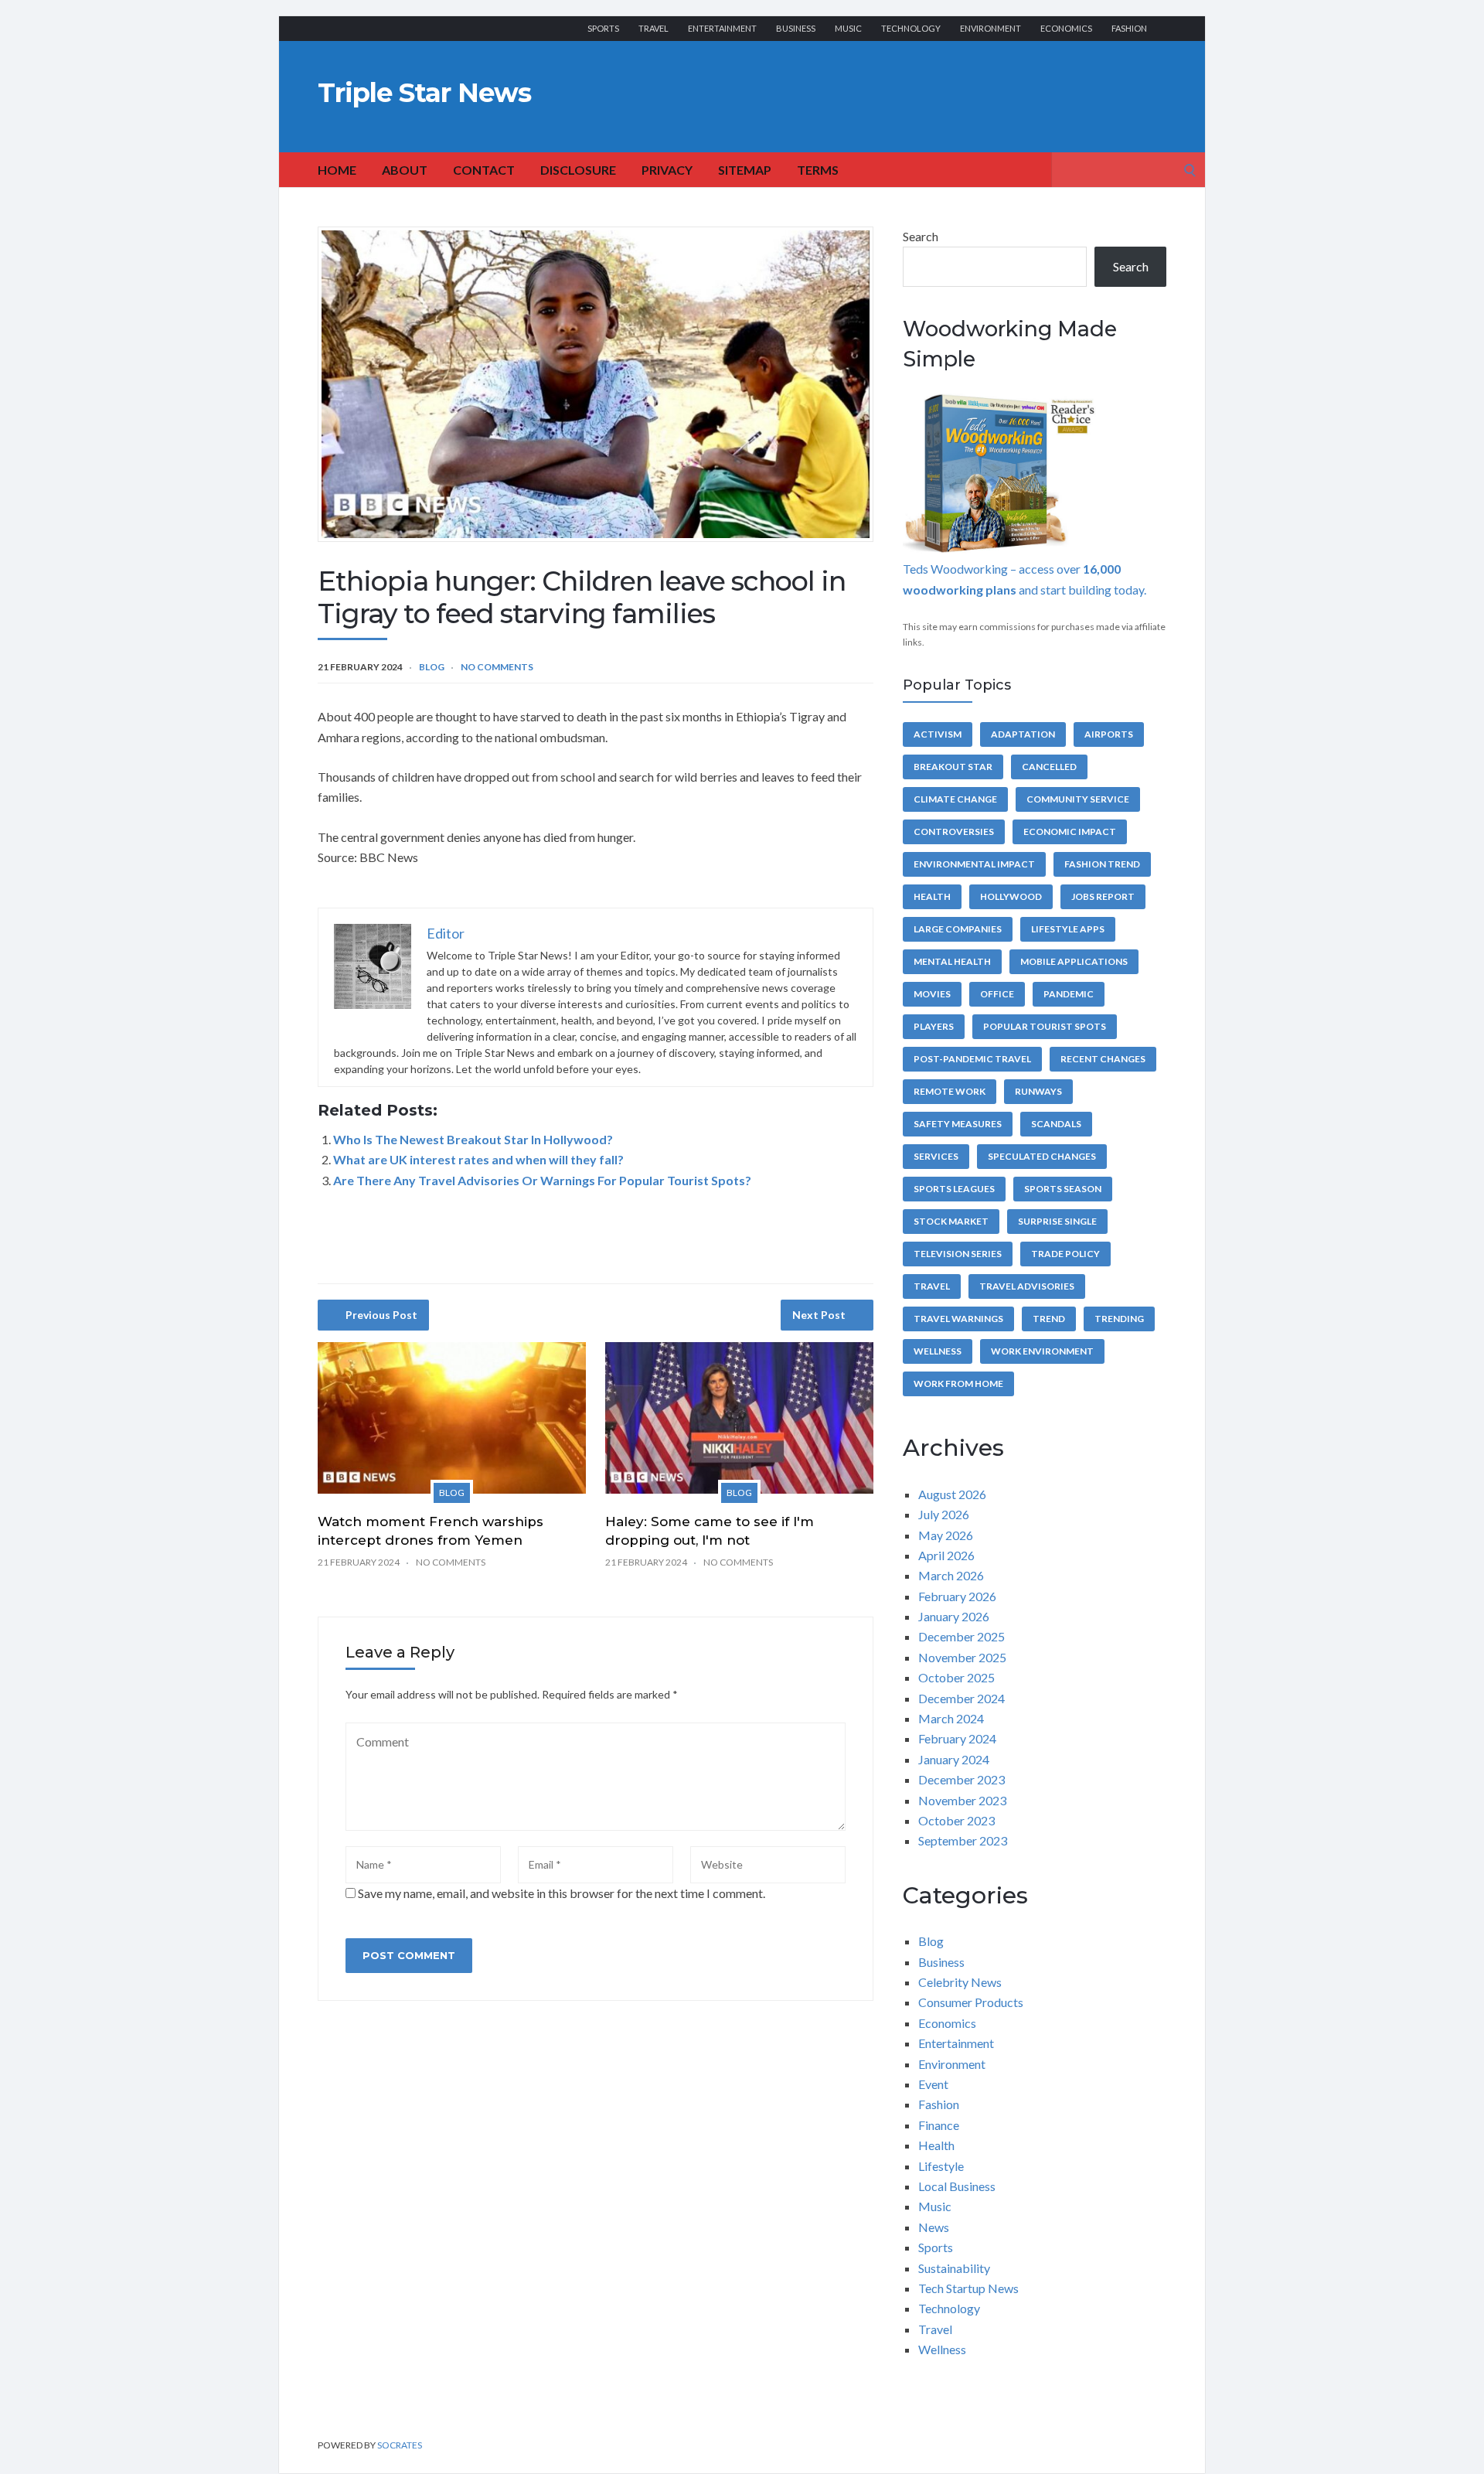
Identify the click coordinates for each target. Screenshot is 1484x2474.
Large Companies (958, 929)
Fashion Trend (1102, 864)
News (934, 2227)
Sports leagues (954, 1189)
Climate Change (955, 799)
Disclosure (578, 170)
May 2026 (946, 1535)
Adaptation (1023, 734)
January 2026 (954, 1616)
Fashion (1129, 28)
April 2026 (946, 1555)
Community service (1078, 799)
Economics (1066, 28)
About (405, 170)
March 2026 (951, 1575)
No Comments (497, 667)
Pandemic (1069, 994)
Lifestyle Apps (1068, 929)
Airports (1109, 734)
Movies (932, 994)
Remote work (950, 1091)
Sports (603, 28)
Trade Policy (1065, 1254)
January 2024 (954, 1759)
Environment (990, 28)
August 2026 (952, 1494)
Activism (938, 734)
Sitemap (745, 170)
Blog (432, 667)
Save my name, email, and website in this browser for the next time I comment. (562, 1893)
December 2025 (962, 1636)
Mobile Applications (1074, 961)
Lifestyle (941, 2166)
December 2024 (962, 1698)
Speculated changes (1042, 1156)
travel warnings (958, 1319)
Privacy (667, 170)
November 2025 (962, 1657)
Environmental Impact (974, 864)
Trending (1119, 1319)
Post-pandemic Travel (972, 1059)
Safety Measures (958, 1124)
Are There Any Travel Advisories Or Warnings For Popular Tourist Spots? (542, 1180)
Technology (911, 28)
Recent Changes (1103, 1059)
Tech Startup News (968, 2288)
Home (337, 170)
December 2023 (962, 1779)
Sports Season (1063, 1189)
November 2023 (962, 1800)
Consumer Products (971, 2002)
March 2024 (951, 1718)
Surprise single (1057, 1221)
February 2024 (957, 1738)
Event (933, 2084)
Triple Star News (424, 93)
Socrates (400, 2445)
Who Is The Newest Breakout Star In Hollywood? (473, 1139)
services (936, 1156)
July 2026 (944, 1514)
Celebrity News (960, 1982)
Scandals (1056, 1124)
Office (997, 994)
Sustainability (954, 2268)
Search (921, 236)
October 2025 (956, 1677)
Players (934, 1026)
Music (848, 28)
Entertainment (722, 28)
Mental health (952, 961)
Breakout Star (953, 767)
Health (932, 896)
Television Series (958, 1254)
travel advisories (1027, 1286)
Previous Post (381, 1315)
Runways (1038, 1091)
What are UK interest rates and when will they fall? (478, 1159)
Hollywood (1011, 896)
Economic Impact (1070, 831)
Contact (484, 170)
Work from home (958, 1384)
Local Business (957, 2186)
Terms (818, 170)
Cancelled (1049, 767)
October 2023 (956, 1820)
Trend (1049, 1319)
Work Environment (1042, 1351)
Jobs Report (1103, 896)
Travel (654, 28)
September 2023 (963, 1840)
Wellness (938, 1351)
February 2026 (957, 1596)
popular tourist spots (1045, 1026)
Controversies (954, 831)
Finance (939, 2125)
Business (796, 28)
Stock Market (951, 1221)
